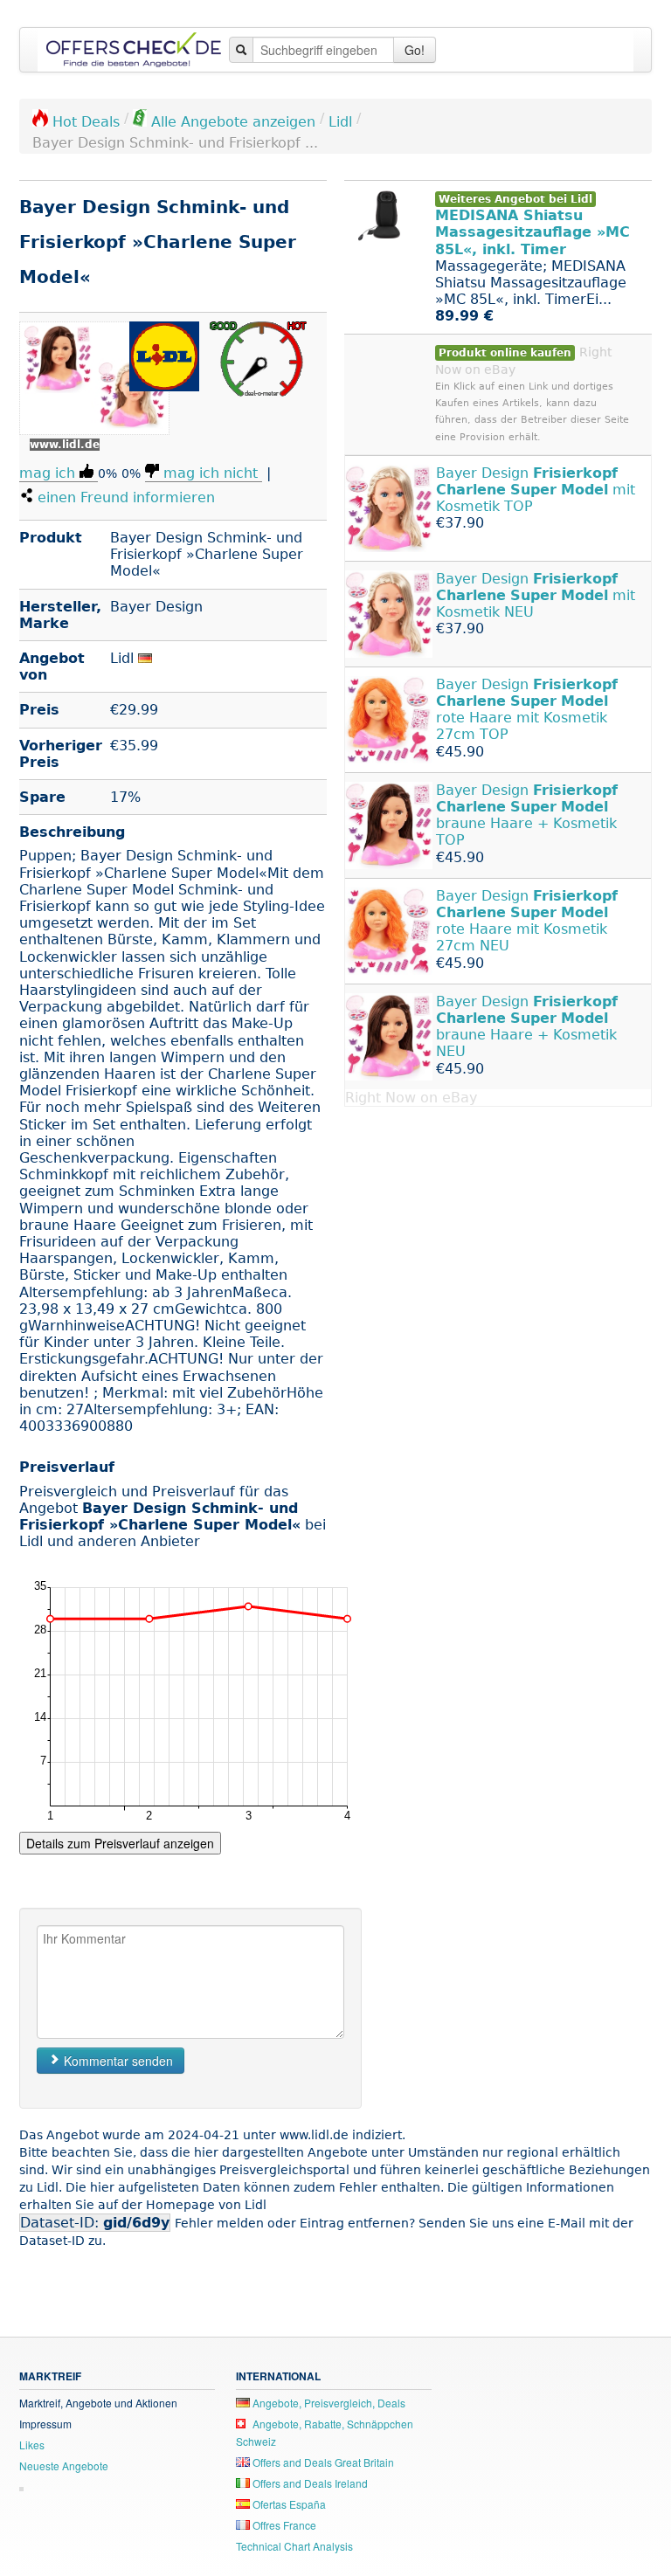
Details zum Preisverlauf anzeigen (120, 1843)
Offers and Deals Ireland (309, 2483)
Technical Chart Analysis (294, 2546)
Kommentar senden (117, 2061)
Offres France (283, 2525)
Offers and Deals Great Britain (322, 2462)
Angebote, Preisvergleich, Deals (328, 2403)
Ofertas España (288, 2504)
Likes (32, 2445)
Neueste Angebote (64, 2466)
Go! (415, 50)
